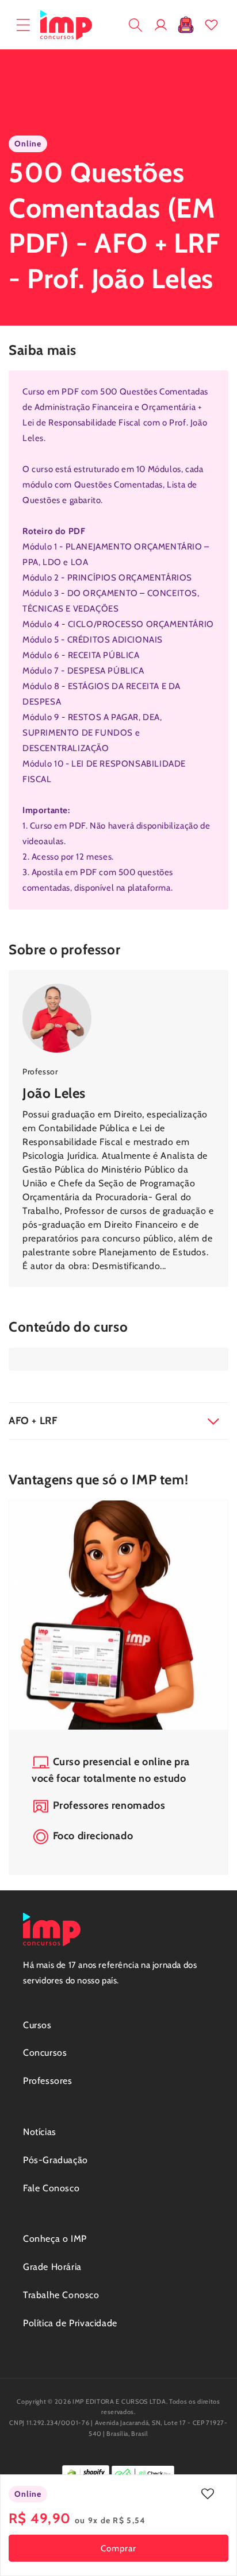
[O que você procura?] (135, 25)
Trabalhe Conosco (61, 2295)
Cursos (37, 2025)
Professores (48, 2081)
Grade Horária (52, 2267)
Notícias (40, 2132)
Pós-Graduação (56, 2160)
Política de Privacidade (70, 2323)
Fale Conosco (51, 2188)
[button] (23, 25)
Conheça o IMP (55, 2239)
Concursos (45, 2053)
